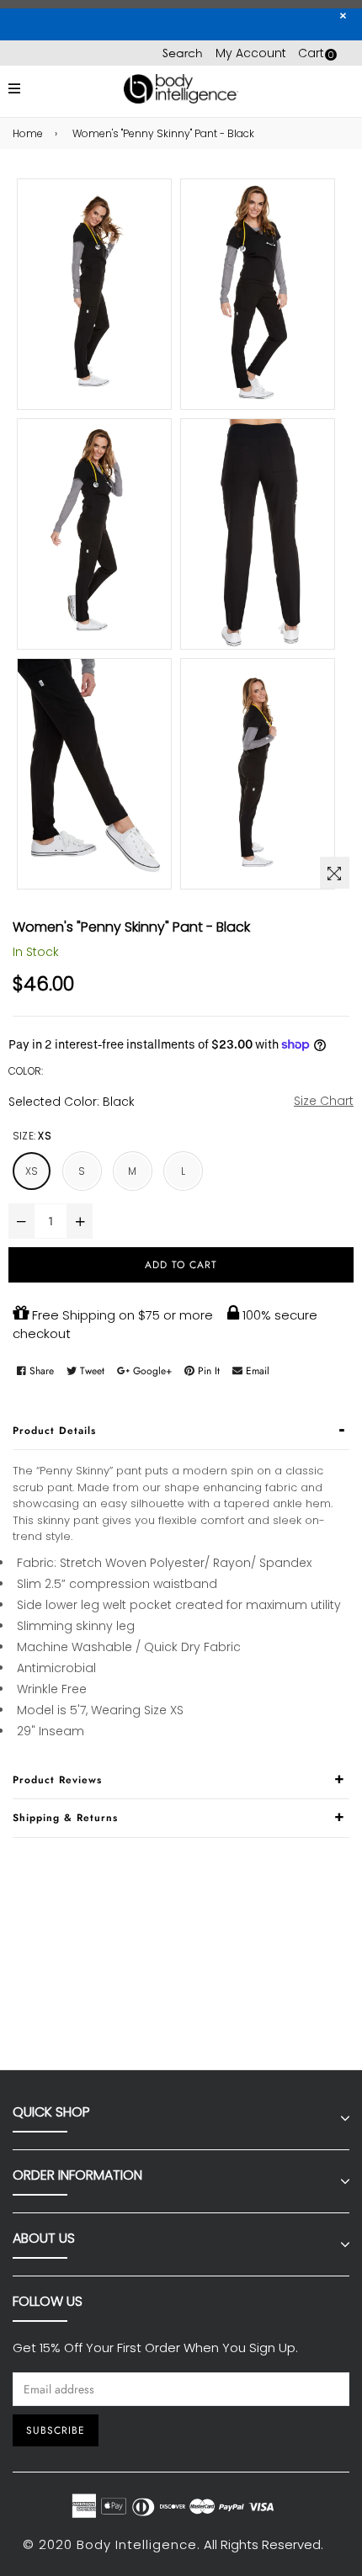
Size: (32, 1136)
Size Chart (324, 1101)
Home (28, 133)
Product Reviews (57, 1780)
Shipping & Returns (65, 1818)
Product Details (54, 1431)
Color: (26, 1071)
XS (32, 1171)
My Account (251, 53)
